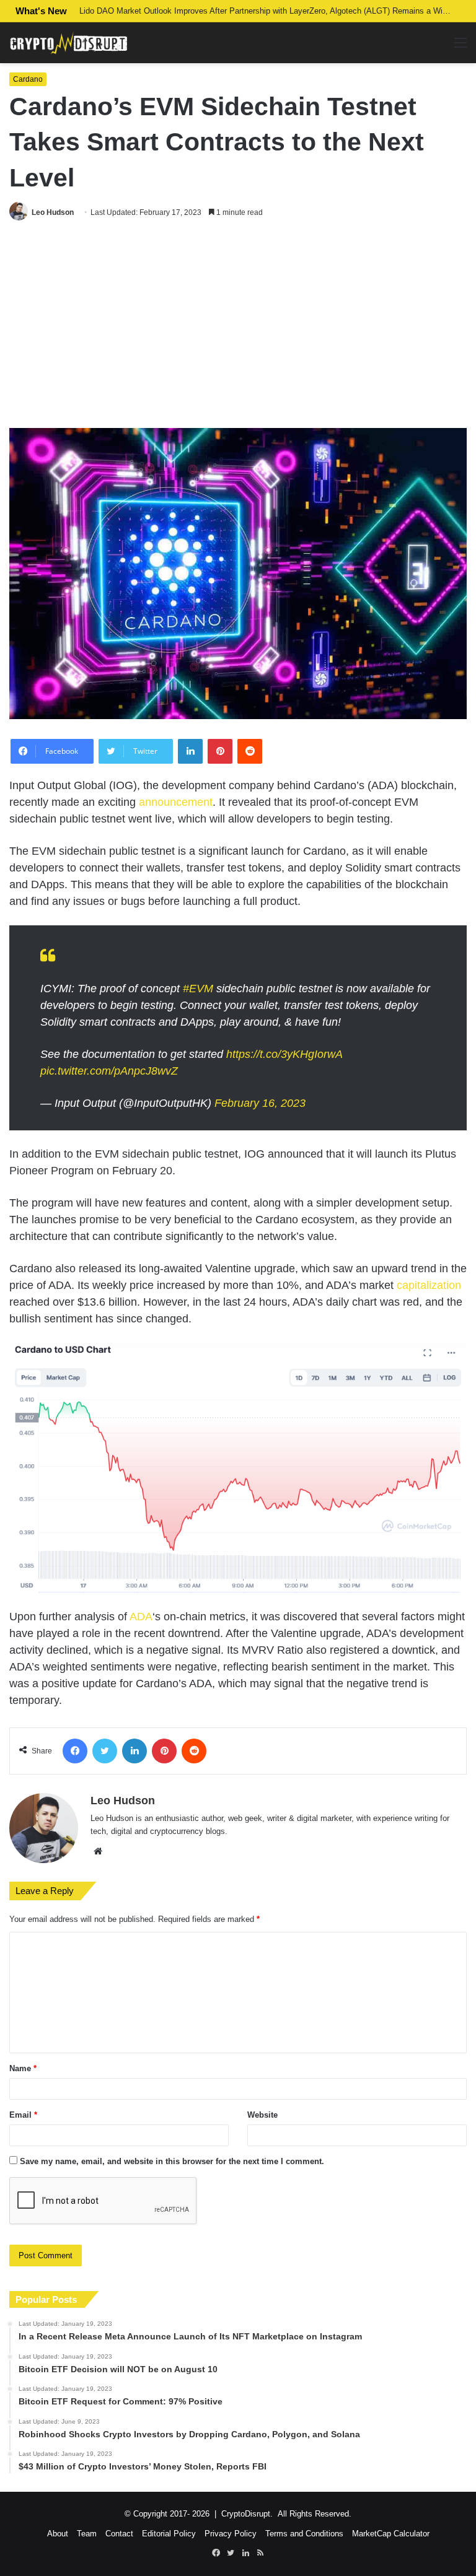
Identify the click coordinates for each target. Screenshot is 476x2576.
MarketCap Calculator (391, 2534)
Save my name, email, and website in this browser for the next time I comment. (172, 2161)
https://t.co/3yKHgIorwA (284, 1054)
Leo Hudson (53, 212)
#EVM (198, 989)
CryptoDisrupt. (247, 2514)
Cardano (28, 79)
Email (23, 2115)
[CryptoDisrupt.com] (68, 43)
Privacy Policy (231, 2534)
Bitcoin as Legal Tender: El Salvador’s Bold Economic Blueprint (193, 11)
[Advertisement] (238, 326)
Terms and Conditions (304, 2534)
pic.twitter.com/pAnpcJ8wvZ (109, 1071)
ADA (141, 1617)
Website (262, 2115)
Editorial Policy (169, 2534)
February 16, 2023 (260, 1103)
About (58, 2534)
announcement (176, 802)
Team (87, 2534)
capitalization (429, 1285)
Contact (119, 2534)
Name (23, 2068)
